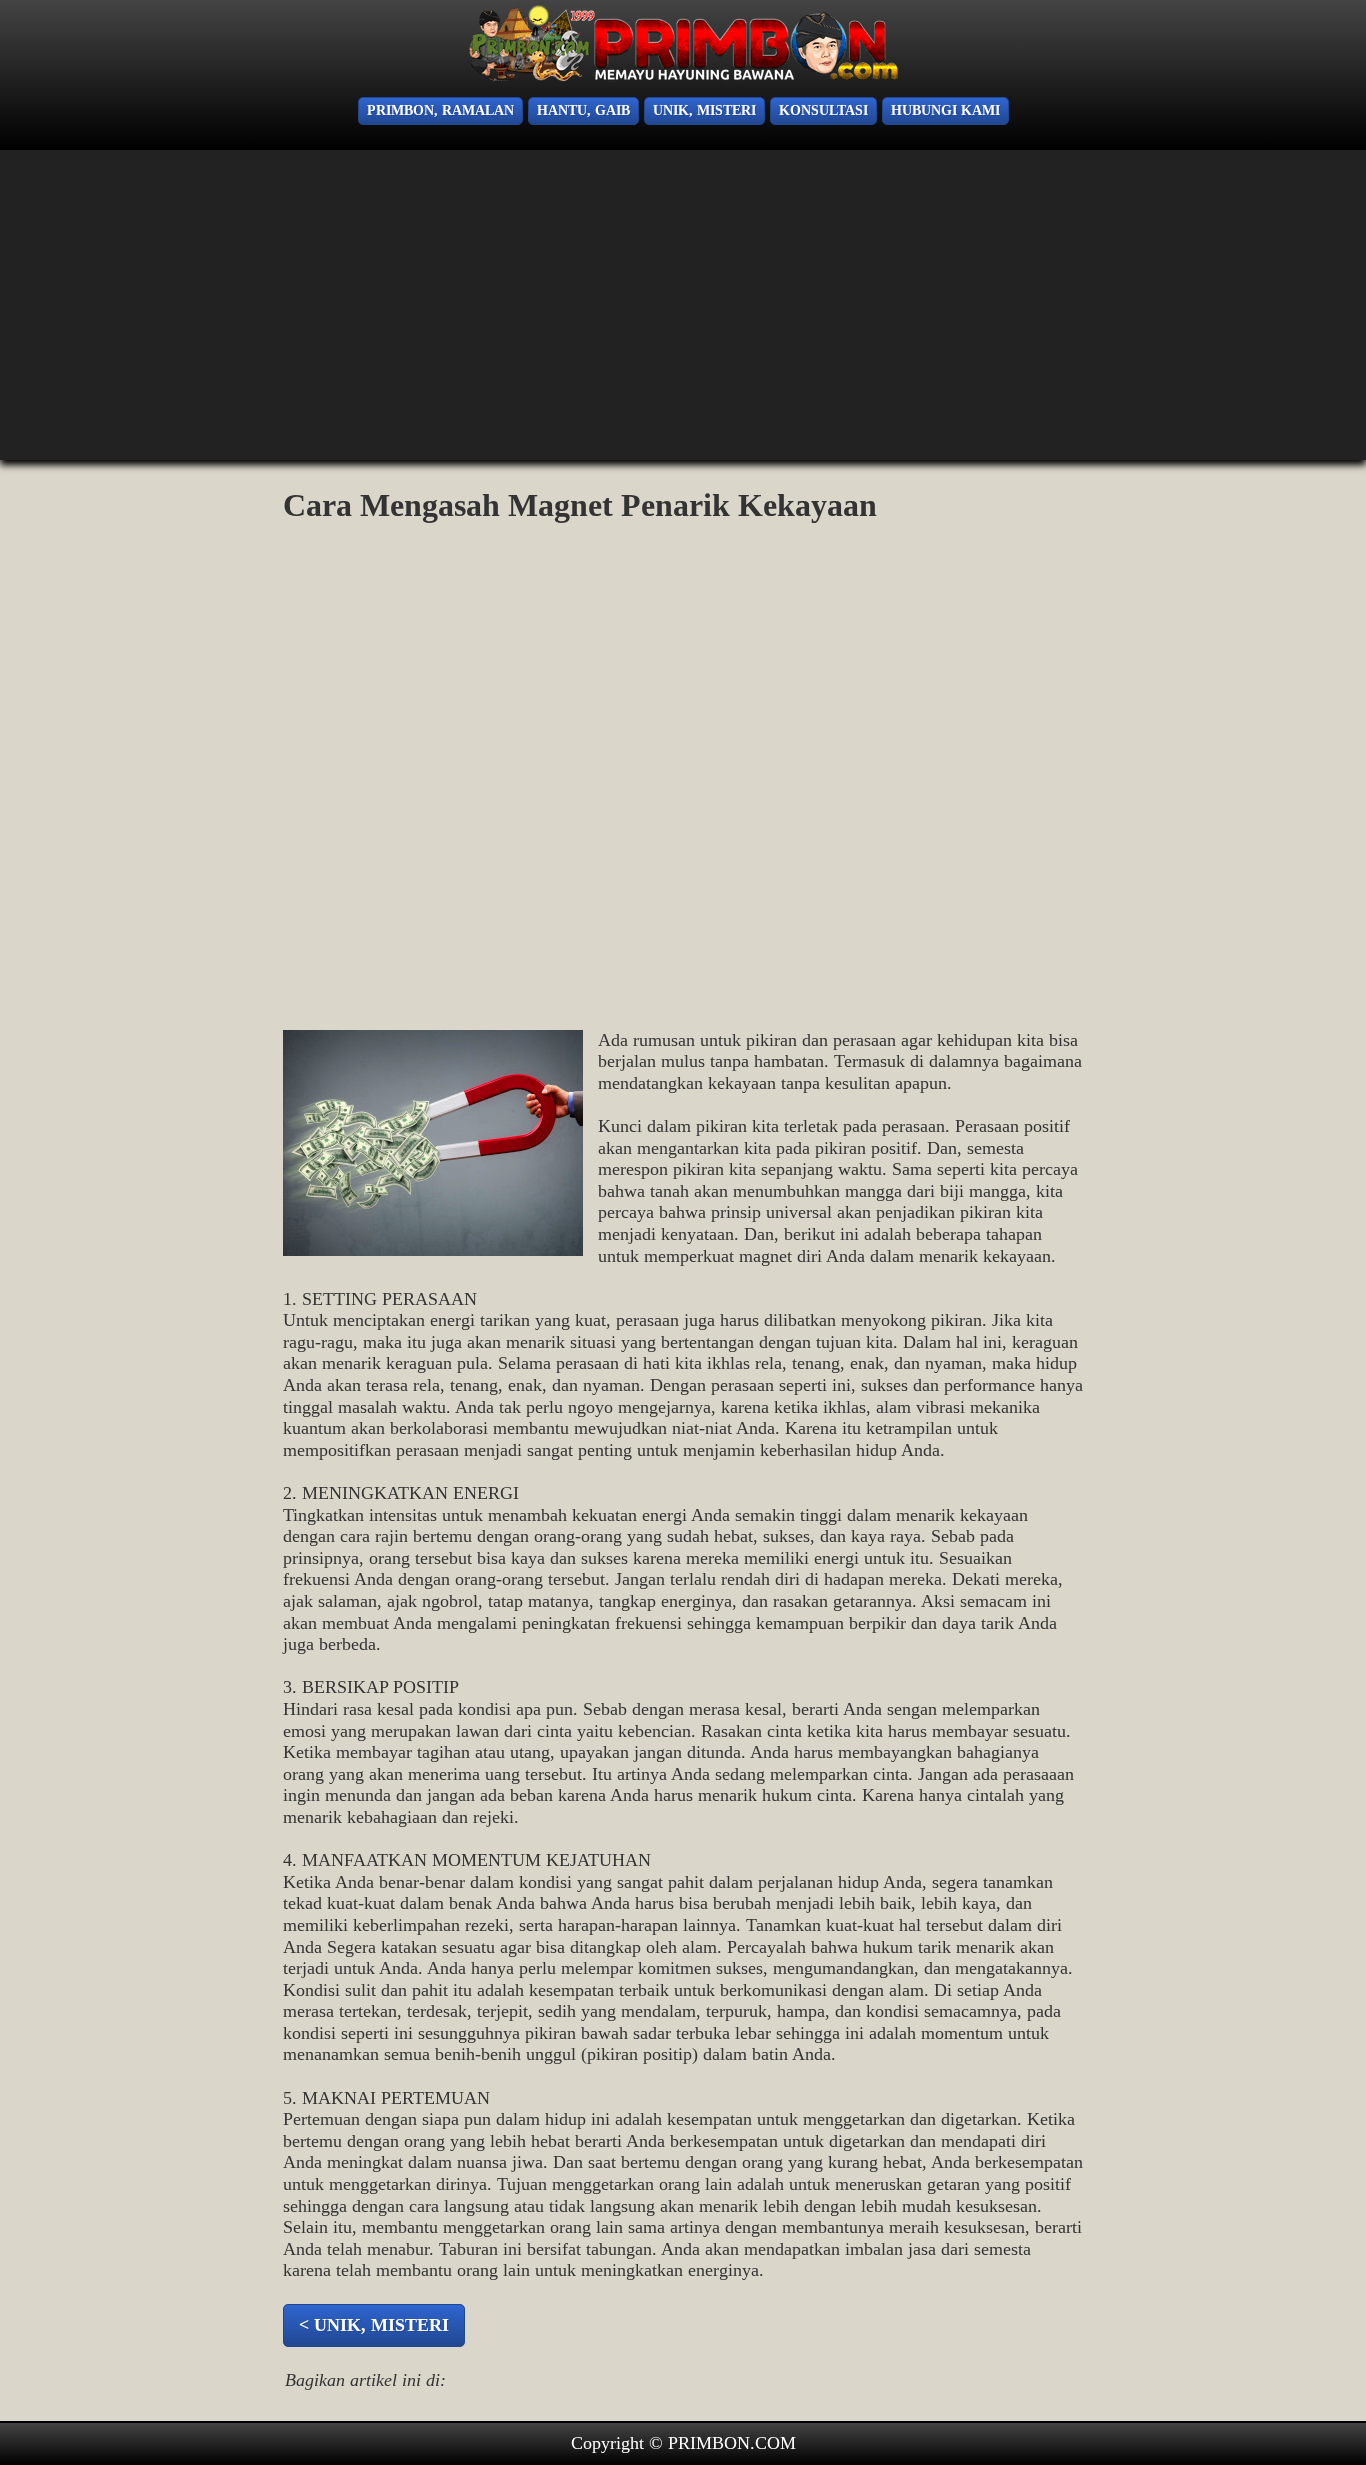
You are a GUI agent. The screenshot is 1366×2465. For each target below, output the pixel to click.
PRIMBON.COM (732, 2443)
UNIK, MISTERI (704, 110)
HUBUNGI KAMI (945, 110)
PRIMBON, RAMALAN (440, 110)
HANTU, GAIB (583, 110)
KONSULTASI (823, 110)
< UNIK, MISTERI (374, 2325)
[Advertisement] (90, 310)
